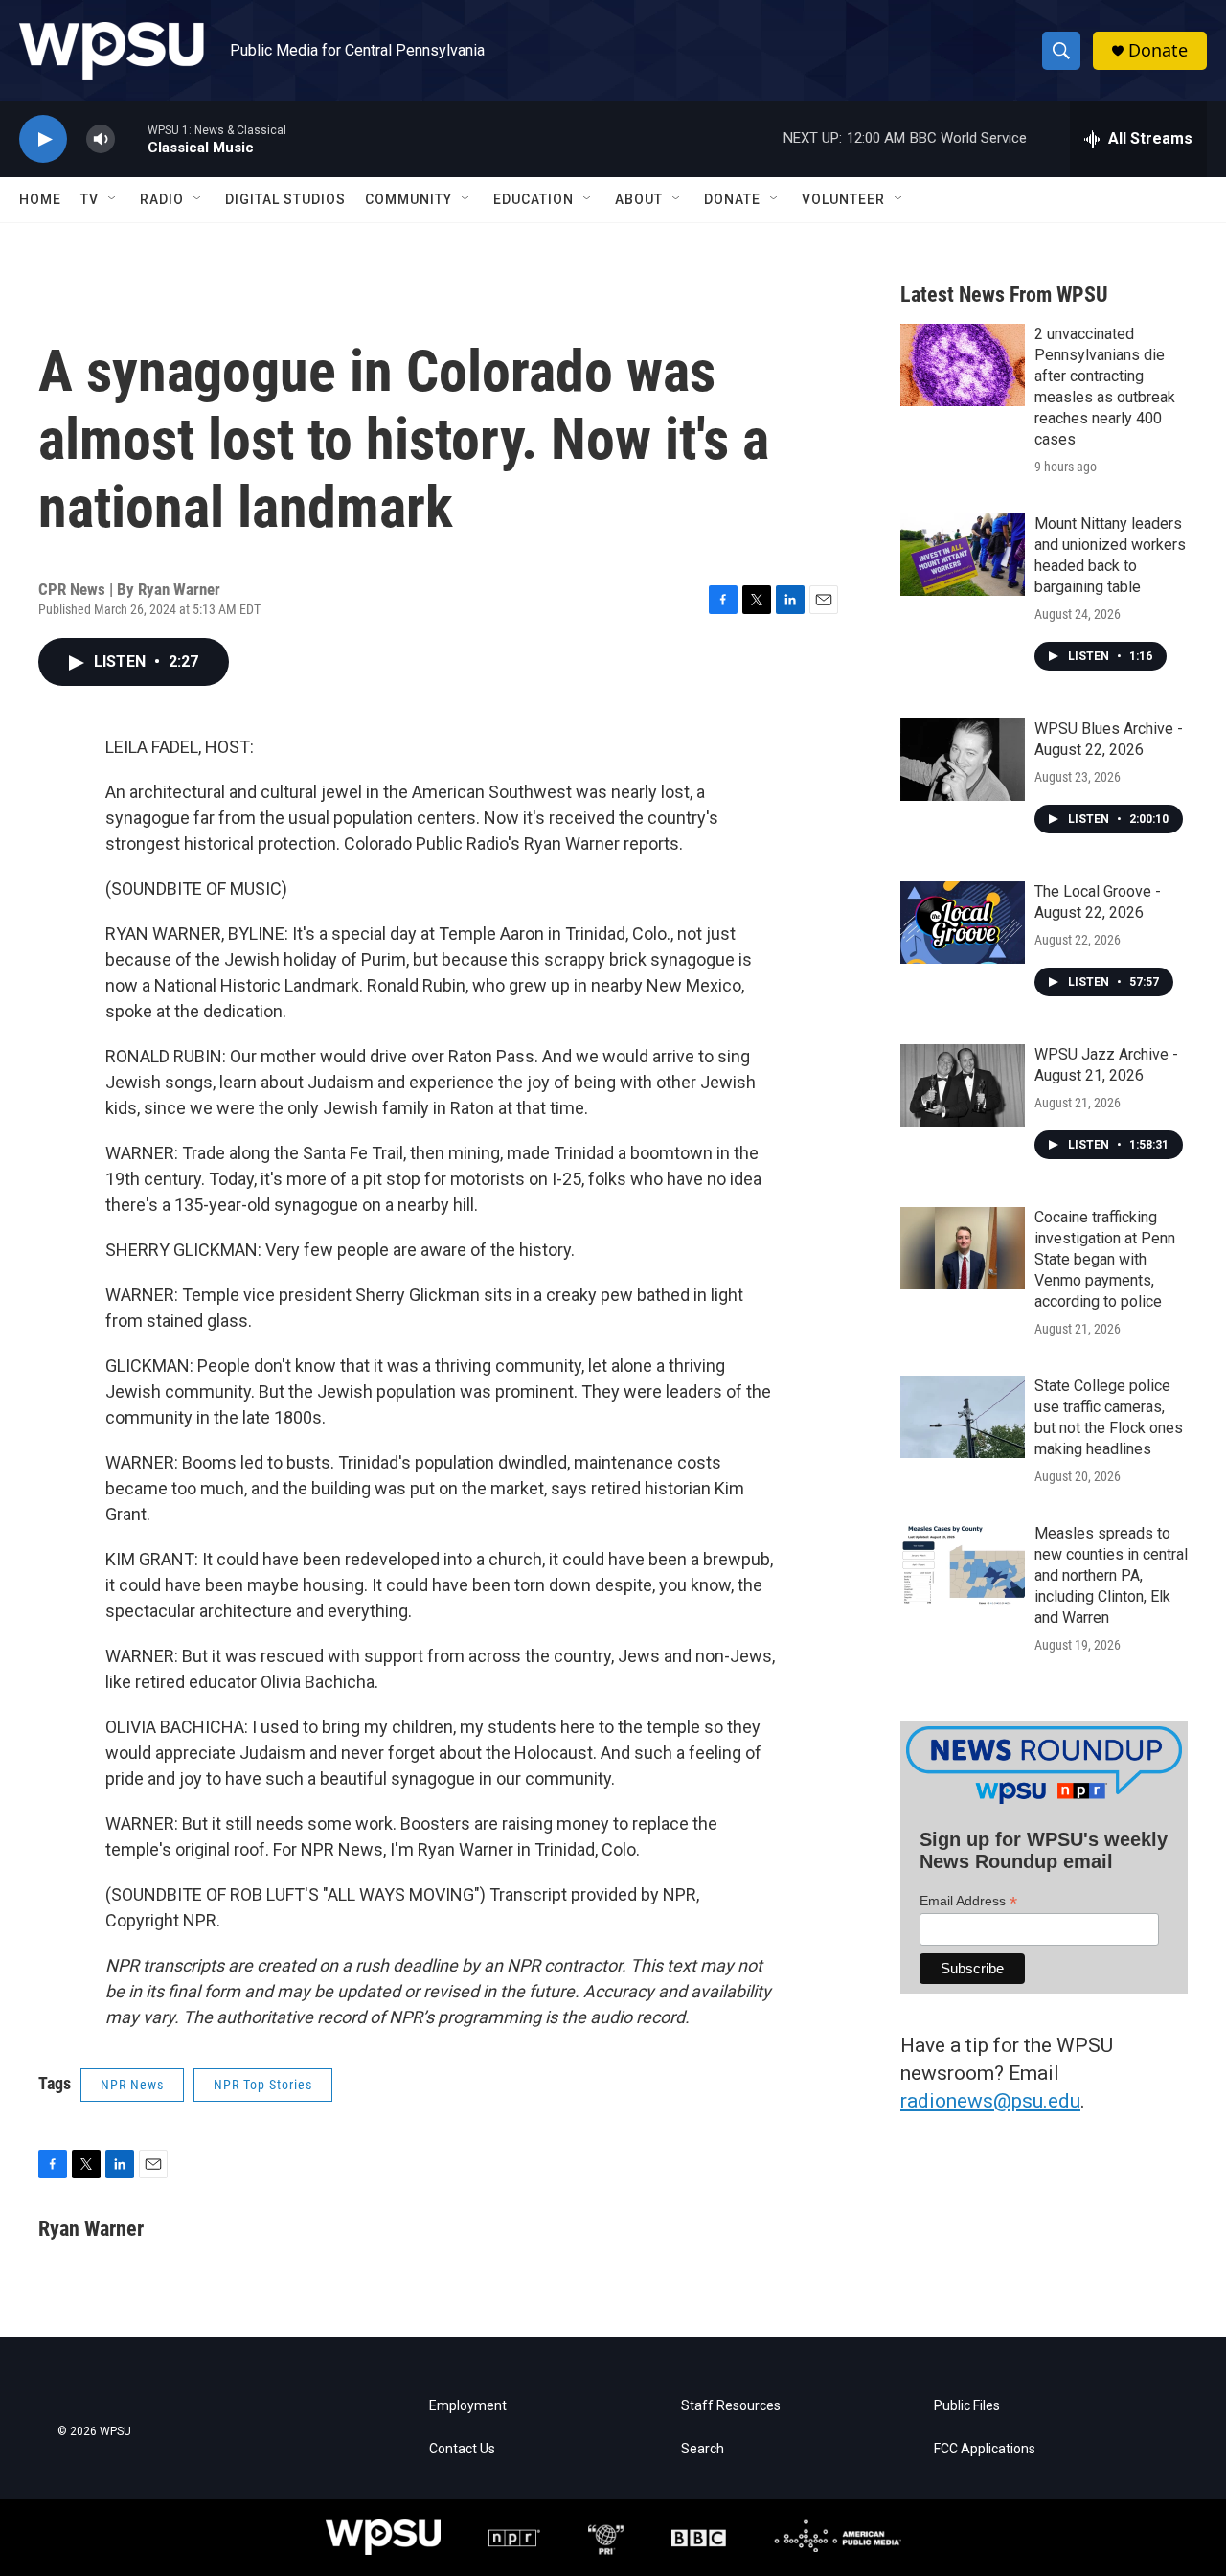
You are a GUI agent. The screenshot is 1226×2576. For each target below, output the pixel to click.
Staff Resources (731, 2406)
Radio (162, 199)
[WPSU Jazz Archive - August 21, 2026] (963, 1085)
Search (703, 2449)
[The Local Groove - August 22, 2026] (963, 923)
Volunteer (843, 199)
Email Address (968, 1901)
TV (90, 199)
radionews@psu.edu (990, 2101)
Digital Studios (285, 199)
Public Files (967, 2406)
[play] (43, 139)
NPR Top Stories (263, 2085)
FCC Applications (985, 2449)
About (639, 199)
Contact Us (462, 2449)
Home (40, 199)
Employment (468, 2406)
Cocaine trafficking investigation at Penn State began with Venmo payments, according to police (1105, 1259)
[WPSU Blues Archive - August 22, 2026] (963, 760)
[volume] (101, 139)
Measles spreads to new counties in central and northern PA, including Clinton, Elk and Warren (1111, 1575)
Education (534, 199)
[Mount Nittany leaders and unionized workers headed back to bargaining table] (963, 555)
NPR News (132, 2085)
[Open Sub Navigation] (113, 199)
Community (409, 199)
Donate (1158, 50)
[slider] (131, 138)
